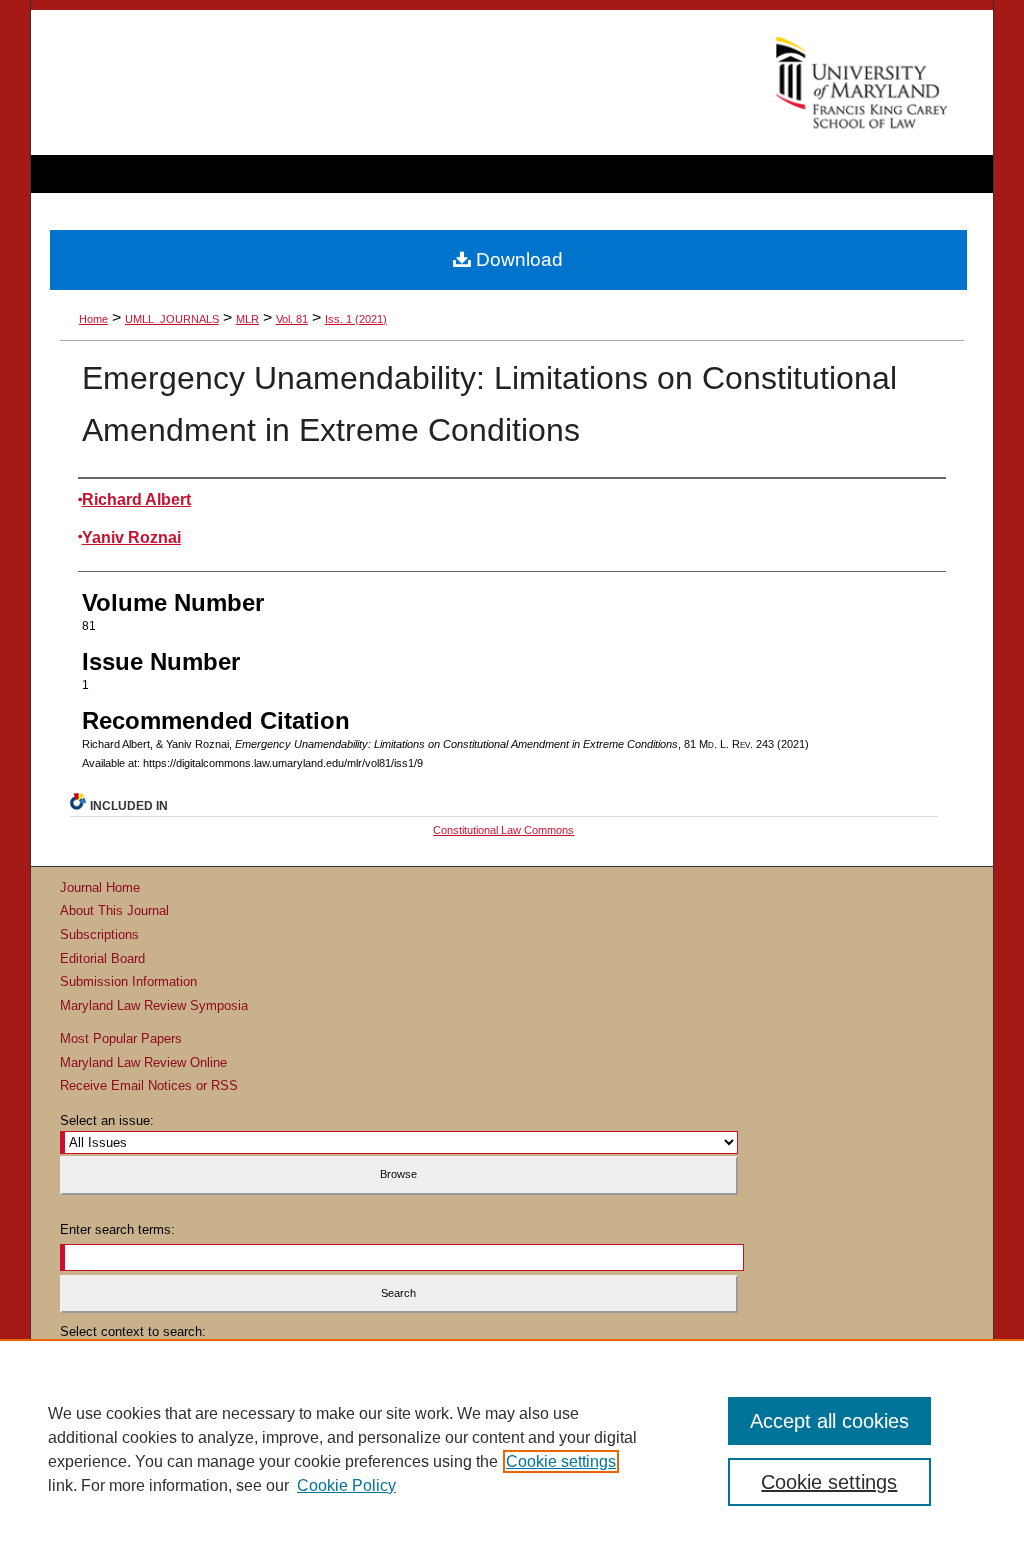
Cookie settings (561, 1461)
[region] (512, 1449)
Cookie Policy (346, 1485)
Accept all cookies (829, 1421)
